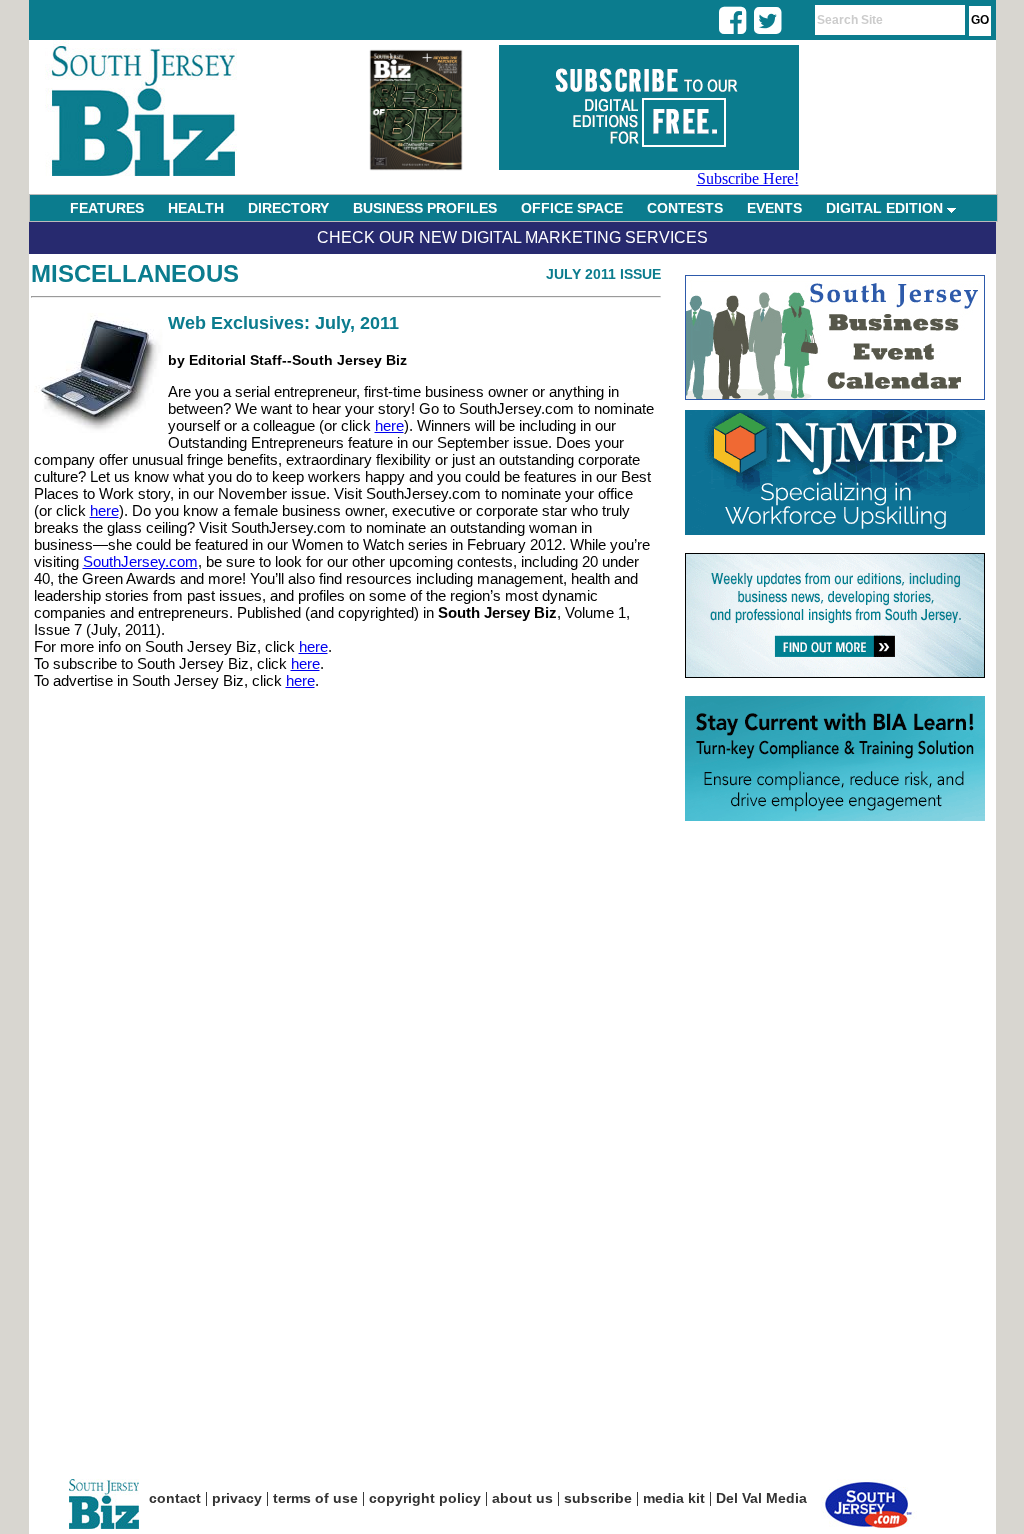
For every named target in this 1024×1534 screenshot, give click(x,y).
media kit (674, 1498)
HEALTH (196, 208)
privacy (237, 1498)
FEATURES (107, 208)
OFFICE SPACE (572, 208)
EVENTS (774, 208)
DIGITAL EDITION (886, 208)
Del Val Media (761, 1498)
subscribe (598, 1498)
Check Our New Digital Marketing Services (512, 237)
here (389, 425)
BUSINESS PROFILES (425, 208)
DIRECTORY (288, 208)
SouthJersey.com (140, 561)
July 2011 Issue (603, 274)
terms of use (315, 1498)
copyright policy (425, 1498)
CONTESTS (685, 208)
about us (522, 1498)
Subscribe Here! (748, 178)
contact (175, 1498)
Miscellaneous (135, 273)
